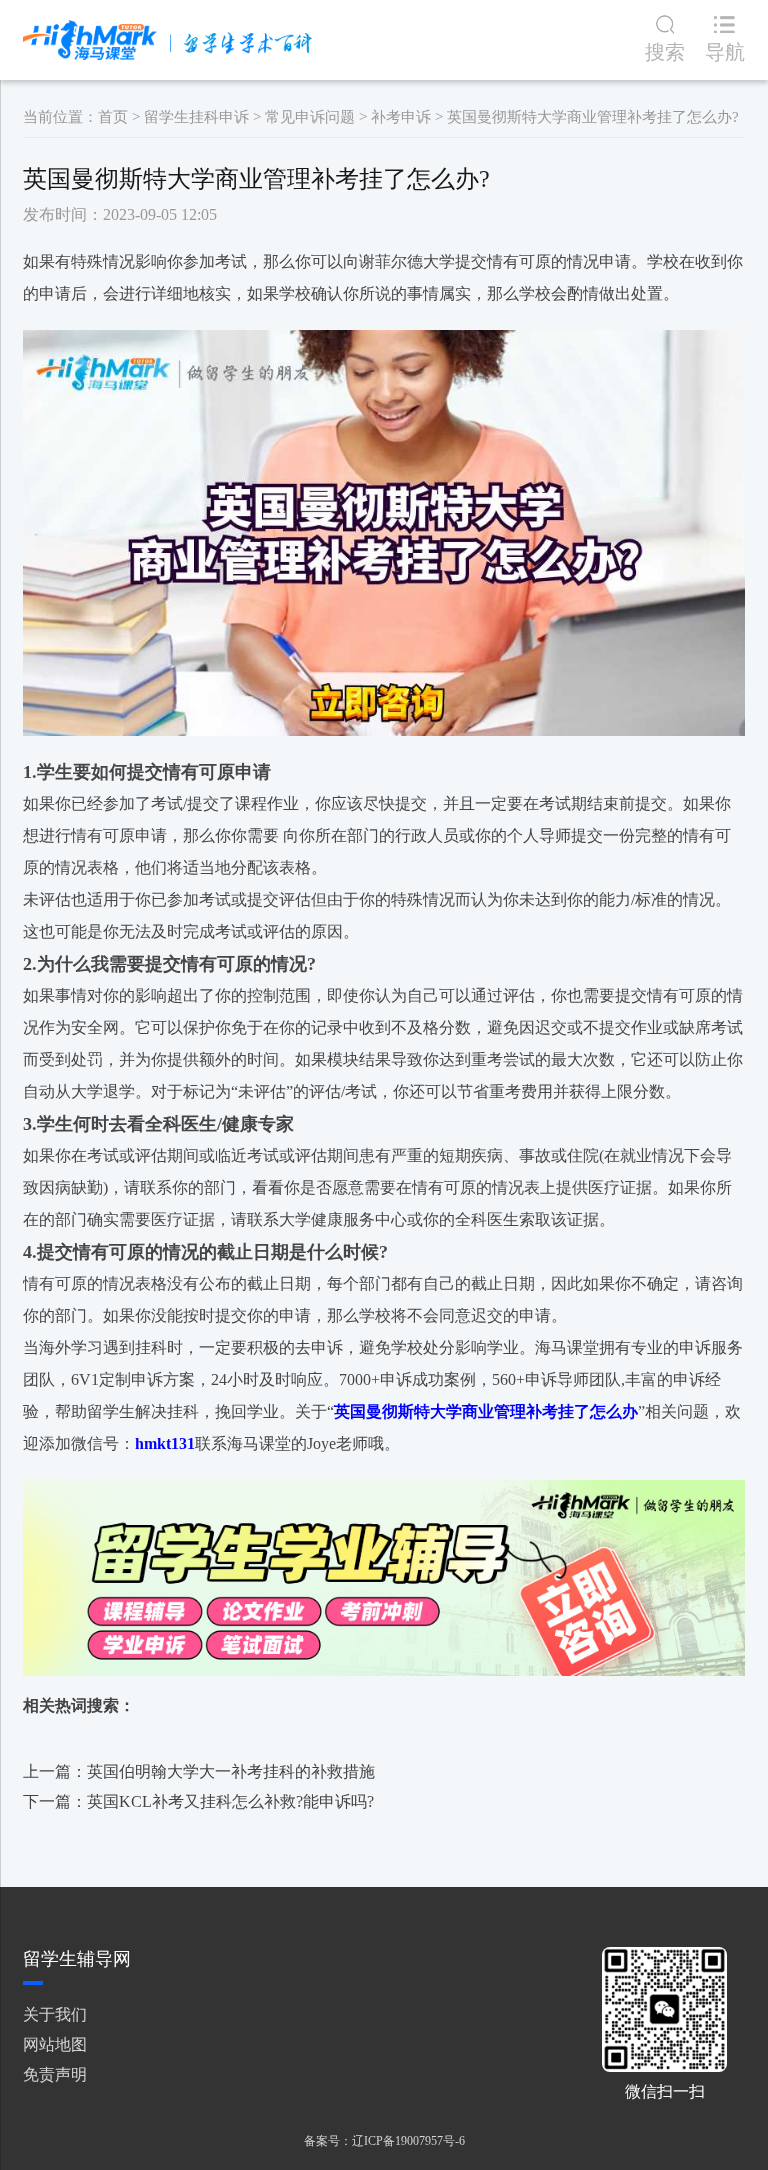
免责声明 (55, 2074)
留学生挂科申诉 (196, 117)
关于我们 (55, 2014)
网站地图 (55, 2044)
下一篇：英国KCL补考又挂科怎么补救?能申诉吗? (198, 1801)
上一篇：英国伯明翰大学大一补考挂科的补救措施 (199, 1771)
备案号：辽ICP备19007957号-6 (384, 2141)
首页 (113, 117)
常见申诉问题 (310, 117)
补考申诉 (401, 117)
